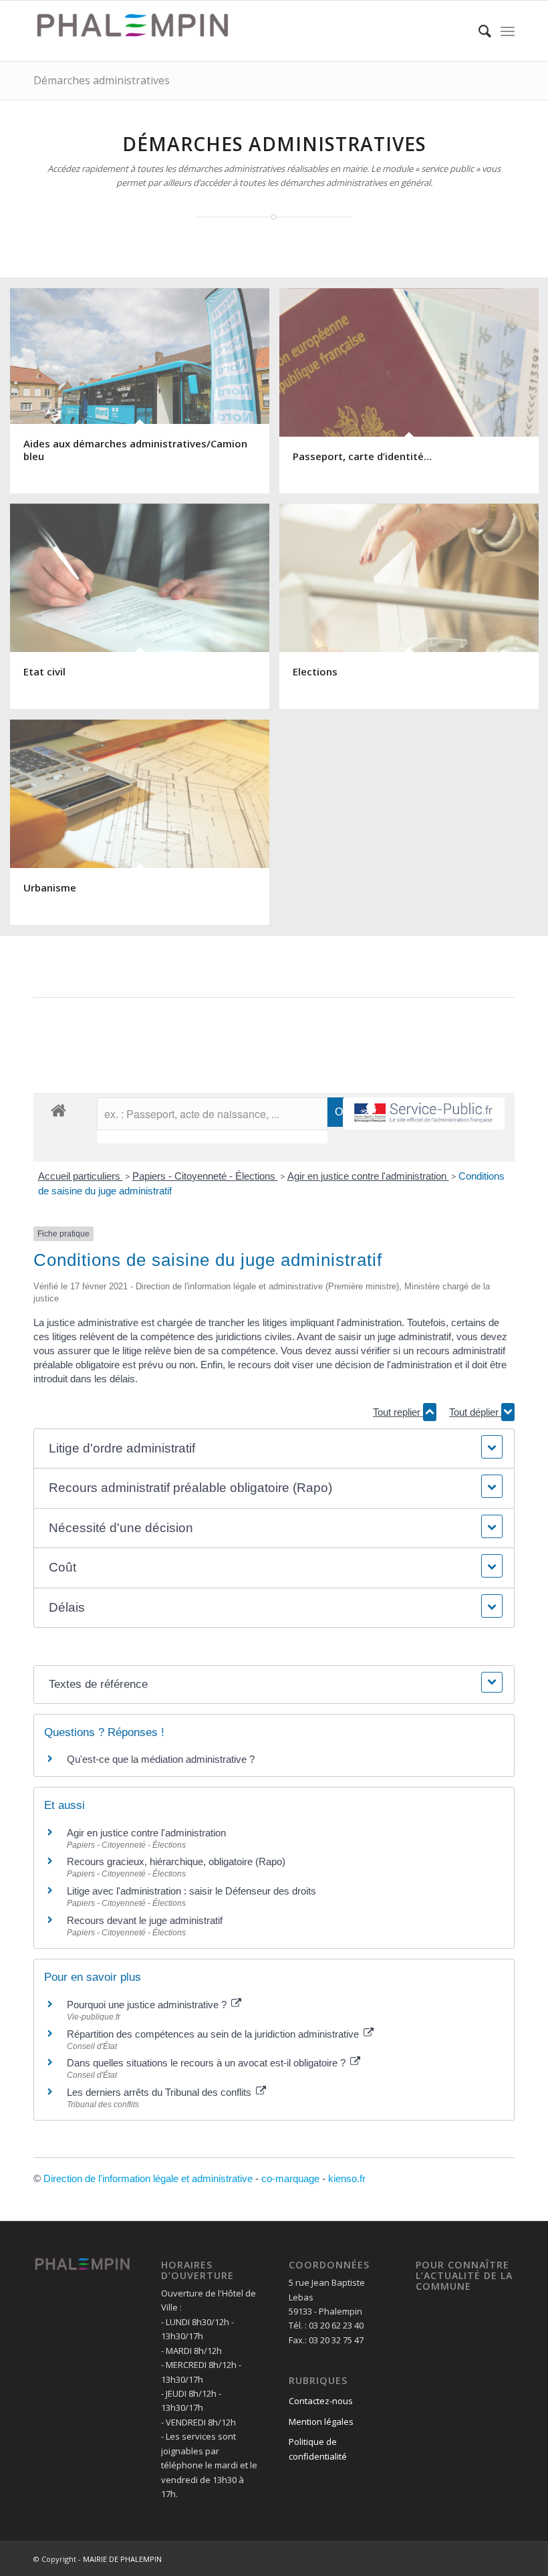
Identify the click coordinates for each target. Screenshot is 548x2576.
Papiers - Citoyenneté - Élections (205, 1176)
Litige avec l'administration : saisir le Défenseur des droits (191, 1891)
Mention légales (321, 2422)
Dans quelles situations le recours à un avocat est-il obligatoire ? (208, 2063)
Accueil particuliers (81, 1176)
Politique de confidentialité (318, 2449)
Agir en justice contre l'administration (368, 1176)
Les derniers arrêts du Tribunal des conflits (160, 2092)
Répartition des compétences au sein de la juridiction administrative (214, 2034)
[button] (274, 1449)
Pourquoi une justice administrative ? (148, 2005)
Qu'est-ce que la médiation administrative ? (161, 1759)
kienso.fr (347, 2178)
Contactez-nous (321, 2401)
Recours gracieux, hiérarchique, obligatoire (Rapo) (176, 1861)
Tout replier (398, 1412)
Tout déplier (475, 1412)
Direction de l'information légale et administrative (148, 2178)
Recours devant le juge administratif (145, 1920)
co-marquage (290, 2178)
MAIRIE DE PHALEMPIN (122, 2559)
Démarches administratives (102, 80)
